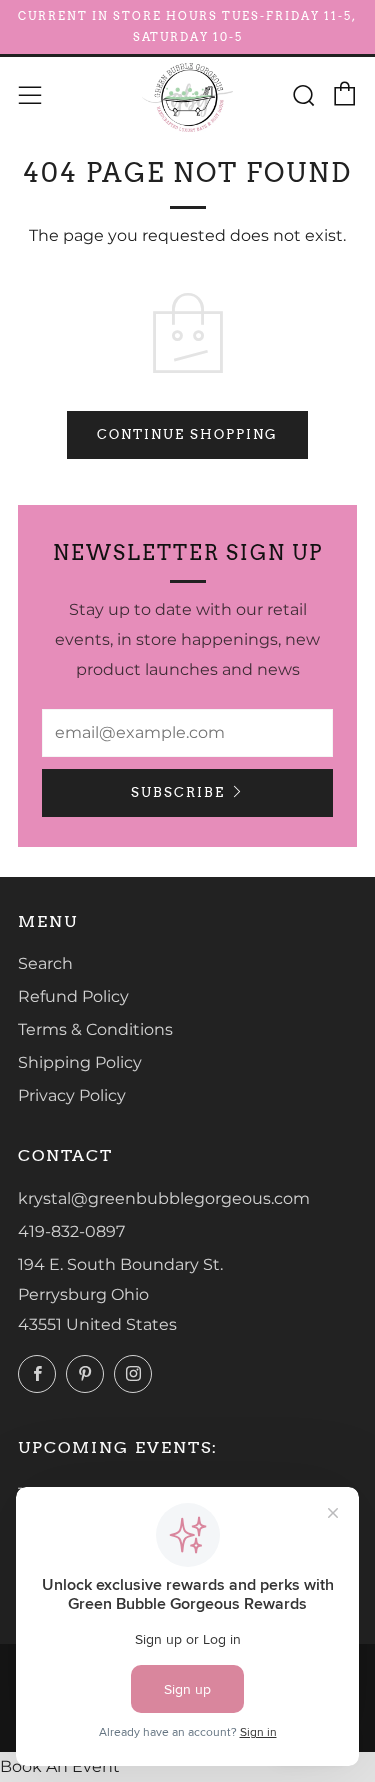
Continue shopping (187, 434)
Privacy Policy (72, 1095)
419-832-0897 (71, 1231)
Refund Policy (73, 996)
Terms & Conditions (95, 1029)
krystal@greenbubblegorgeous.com (164, 1198)
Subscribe (178, 792)
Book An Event (60, 1766)
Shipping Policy (80, 1062)
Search (45, 963)
